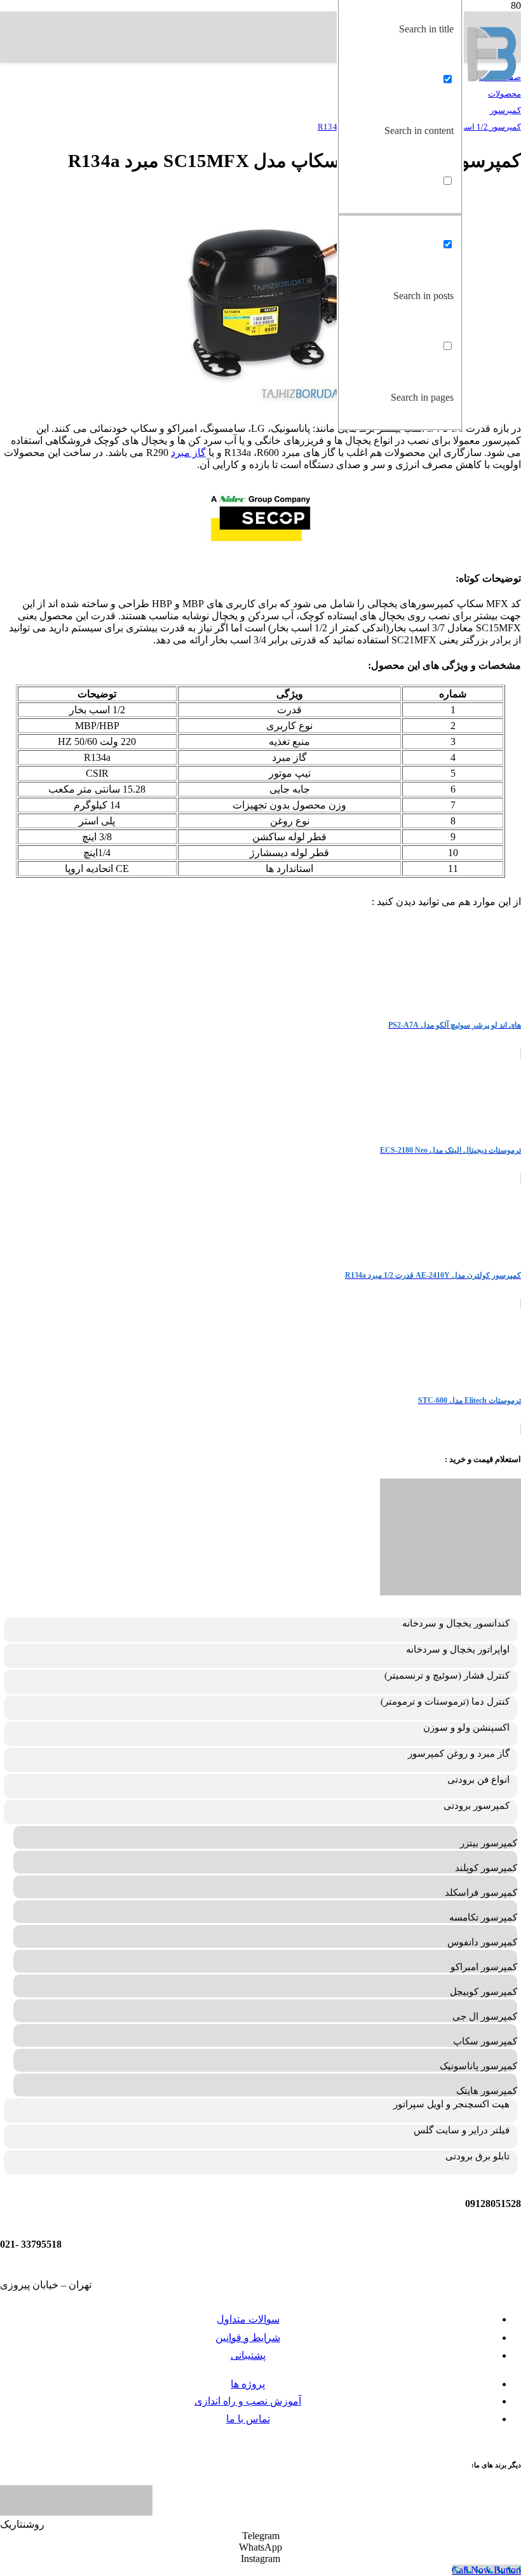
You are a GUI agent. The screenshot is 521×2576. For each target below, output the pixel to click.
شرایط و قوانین (248, 2338)
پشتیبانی (248, 2355)
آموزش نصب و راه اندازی (248, 2401)
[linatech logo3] (76, 2512)
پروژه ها (248, 2384)
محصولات (504, 94)
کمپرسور (505, 110)
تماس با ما (248, 2419)
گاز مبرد (188, 453)
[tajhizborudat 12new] (492, 78)
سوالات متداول (248, 2319)
